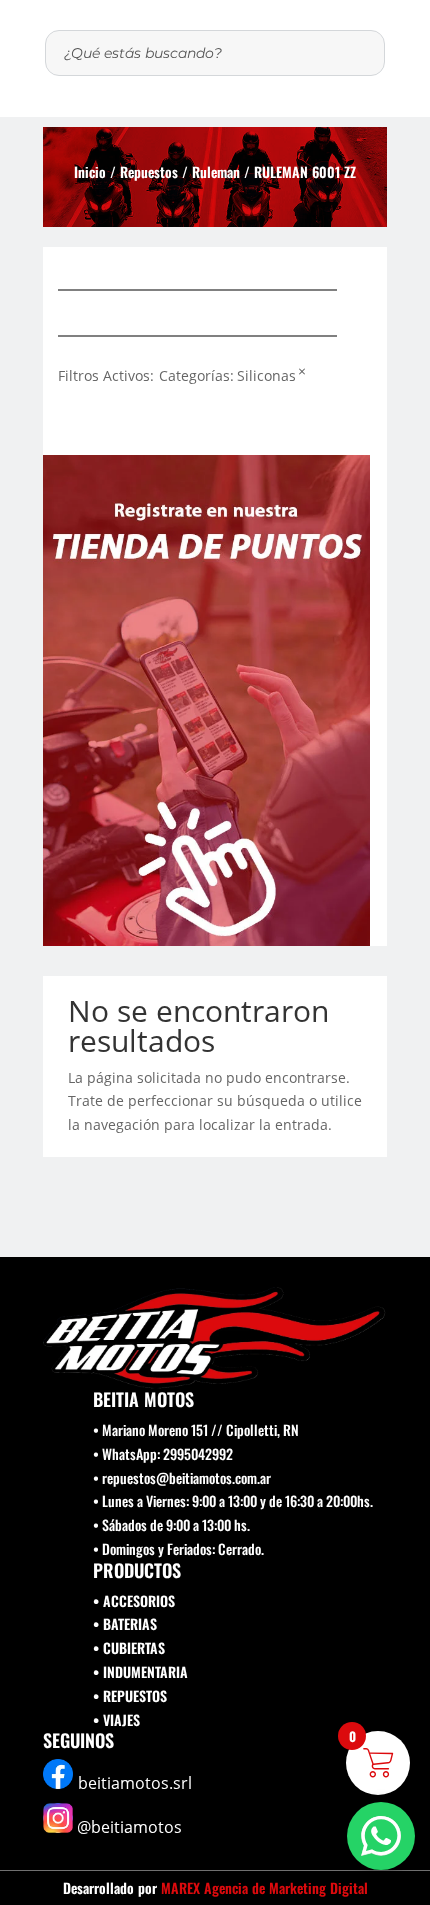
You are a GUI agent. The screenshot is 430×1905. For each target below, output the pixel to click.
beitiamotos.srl (135, 1783)
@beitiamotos (129, 1827)
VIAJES (121, 1719)
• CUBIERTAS (129, 1647)
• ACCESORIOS (134, 1600)
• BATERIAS (125, 1623)
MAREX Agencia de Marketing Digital (264, 1887)
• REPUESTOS (130, 1695)
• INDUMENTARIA (140, 1671)
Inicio (90, 171)
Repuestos (149, 171)
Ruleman (216, 171)
